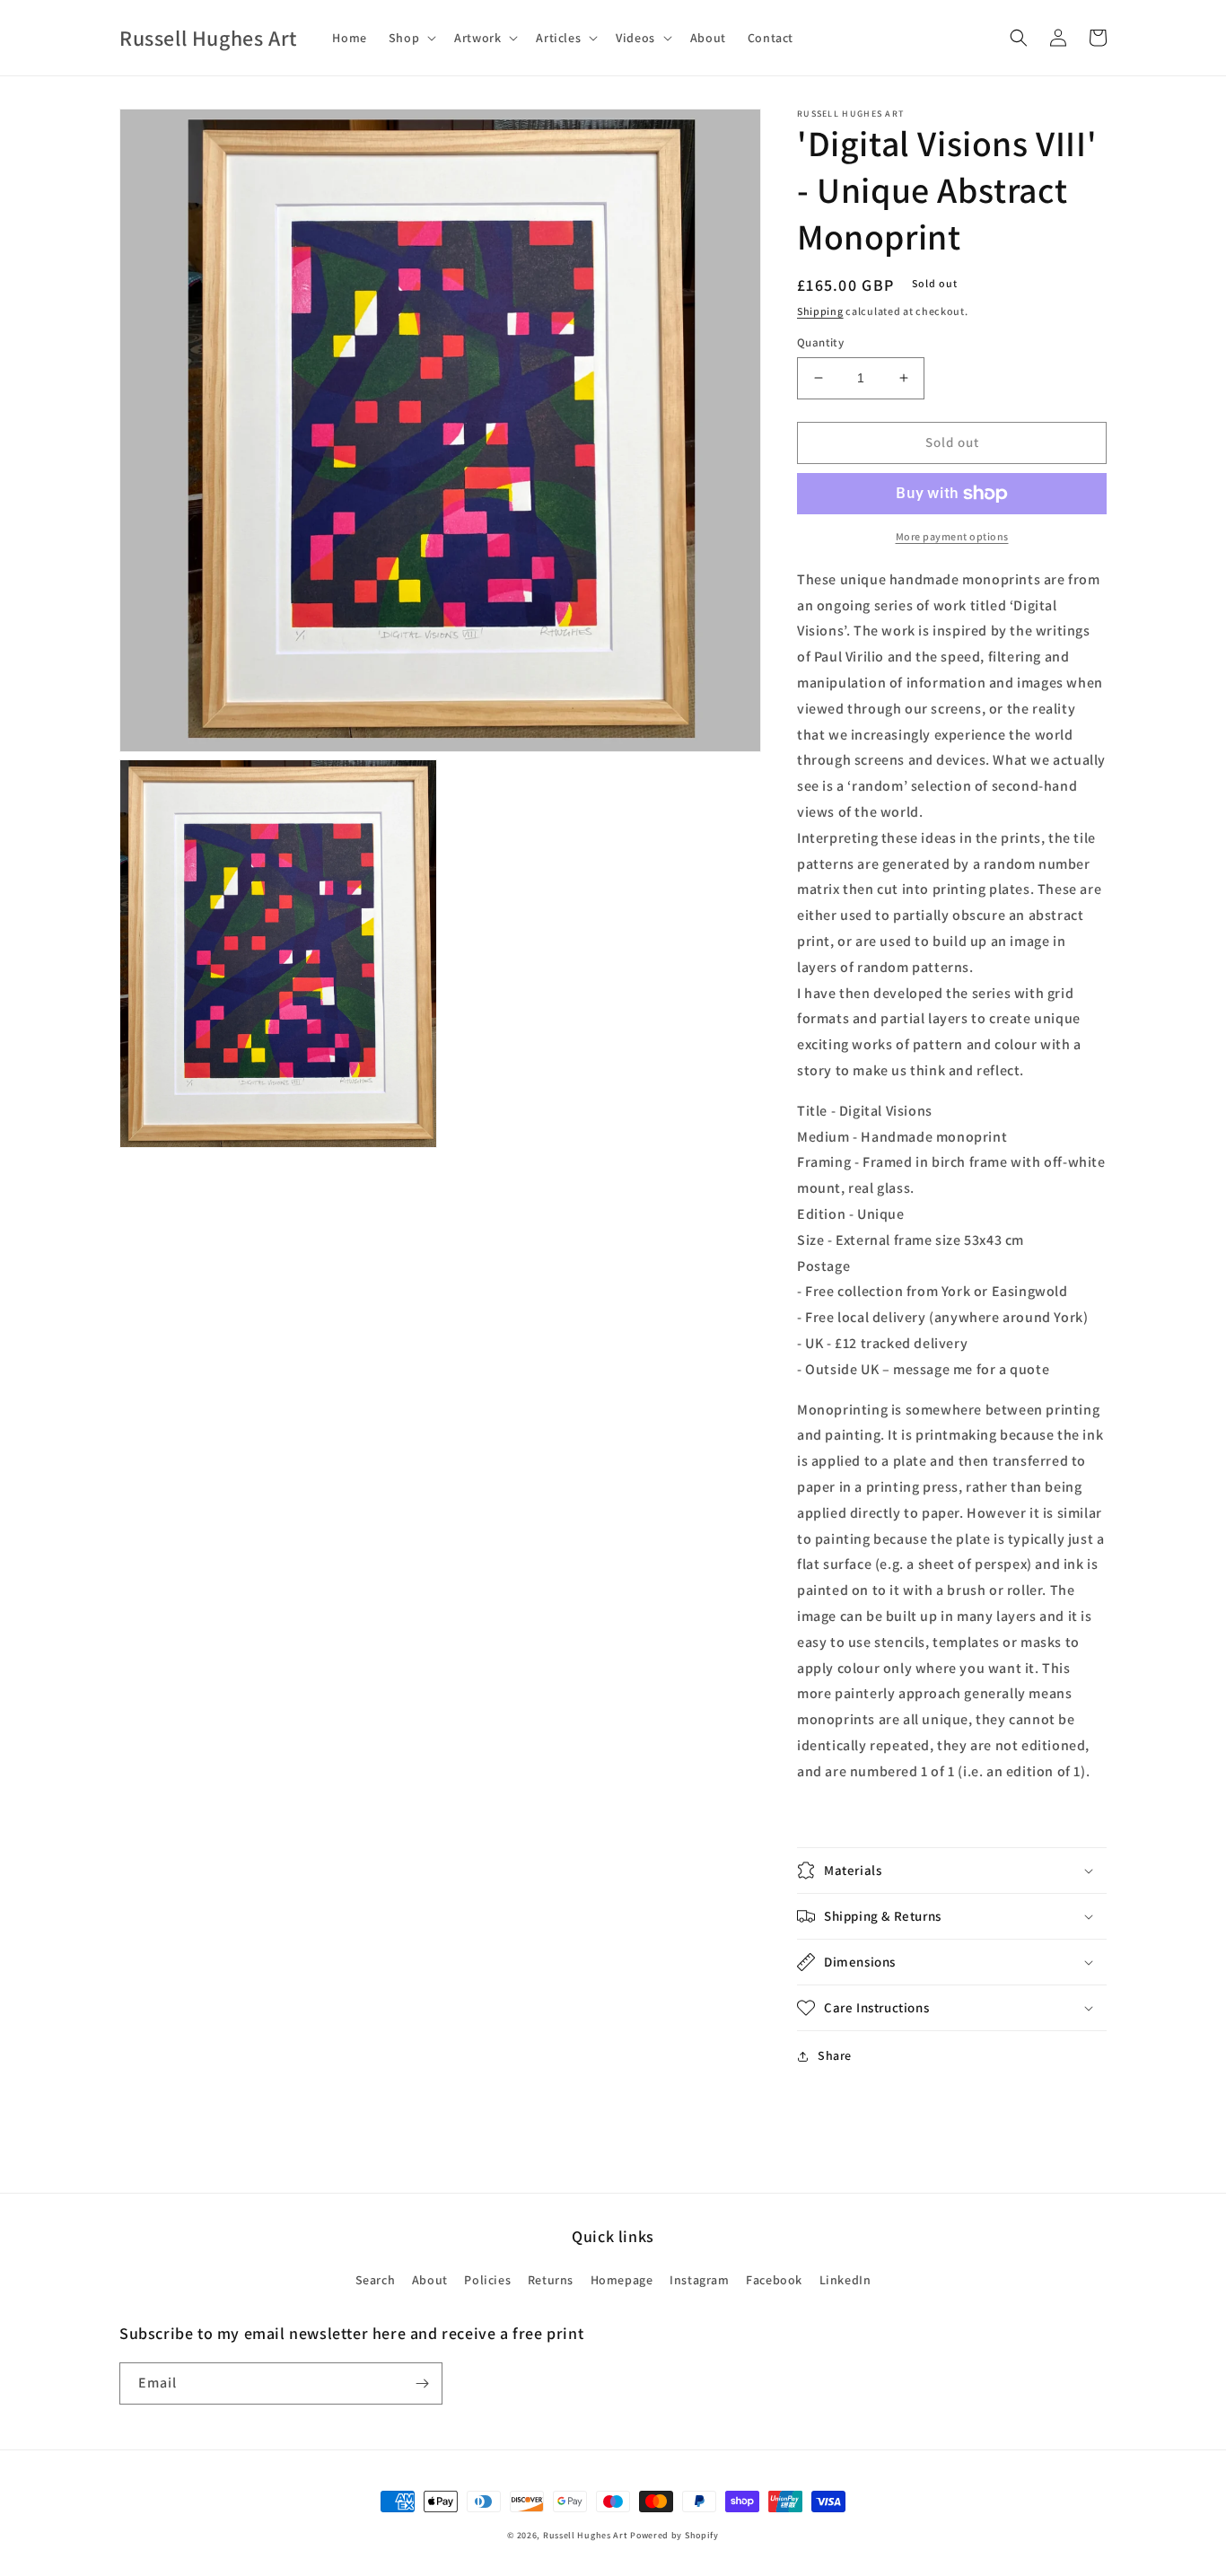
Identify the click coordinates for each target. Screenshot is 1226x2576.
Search (376, 2280)
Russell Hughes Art (586, 2535)
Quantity (820, 342)
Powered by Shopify (674, 2535)
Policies (487, 2280)
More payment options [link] (952, 536)
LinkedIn (845, 2280)
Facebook (774, 2280)
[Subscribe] (422, 2383)
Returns (551, 2280)
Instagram (699, 2280)
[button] (411, 38)
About (430, 2280)
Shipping (820, 311)
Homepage (622, 2280)
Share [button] (835, 2055)
